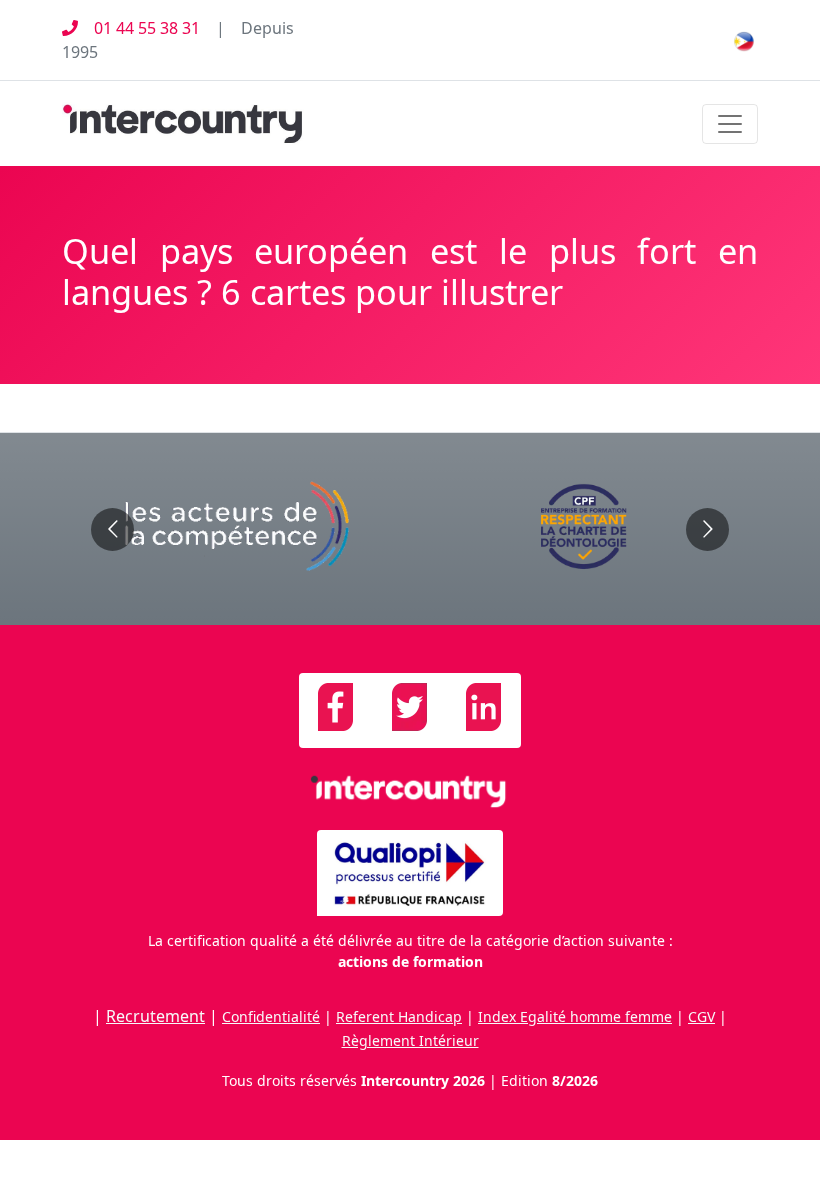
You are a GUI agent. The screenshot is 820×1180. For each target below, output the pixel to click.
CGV (701, 1016)
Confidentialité (271, 1016)
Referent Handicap (399, 1016)
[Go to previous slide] (112, 529)
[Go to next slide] (707, 529)
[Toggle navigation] (730, 124)
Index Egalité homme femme (575, 1016)
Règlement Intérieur (410, 1040)
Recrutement (155, 1016)
